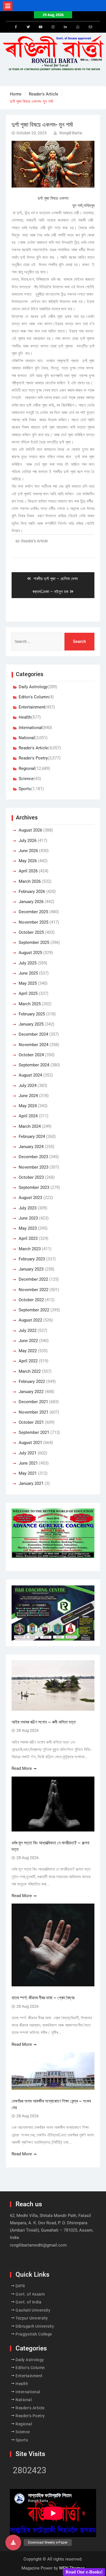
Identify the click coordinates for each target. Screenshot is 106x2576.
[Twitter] (28, 27)
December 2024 (33, 1034)
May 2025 (28, 983)
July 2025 (28, 963)
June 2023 (28, 1218)
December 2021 (33, 1402)
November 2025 (33, 922)
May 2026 (28, 861)
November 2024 (33, 1045)
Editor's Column (34, 697)
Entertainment (32, 707)
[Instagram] (53, 27)
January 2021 (31, 1483)
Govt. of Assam (30, 2294)
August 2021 (30, 1443)
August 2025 (30, 953)
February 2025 (32, 1014)
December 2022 (33, 1279)
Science (26, 779)
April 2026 (28, 871)
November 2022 (33, 1290)
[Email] (90, 27)
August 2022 (30, 1320)
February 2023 (32, 1259)
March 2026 (30, 881)
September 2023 (34, 1187)
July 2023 (28, 1208)
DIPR (20, 2286)
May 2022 (28, 1351)
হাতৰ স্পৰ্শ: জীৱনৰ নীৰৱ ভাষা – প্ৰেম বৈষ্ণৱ (43, 1998)
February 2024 (32, 1137)
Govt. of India (28, 2302)
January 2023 (31, 1269)
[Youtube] (41, 27)
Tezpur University (32, 2318)
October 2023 (31, 1177)
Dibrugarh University (35, 2326)
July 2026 (28, 841)
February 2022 (32, 1381)
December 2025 (33, 912)
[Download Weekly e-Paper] (13, 2542)
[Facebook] (16, 27)
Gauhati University (33, 2310)
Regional (27, 768)
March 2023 (30, 1249)
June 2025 (28, 973)
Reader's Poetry (33, 758)
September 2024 (34, 1065)
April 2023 (28, 1238)
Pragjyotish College (34, 2334)
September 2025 (34, 942)
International (31, 728)
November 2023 (33, 1167)
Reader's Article (34, 541)
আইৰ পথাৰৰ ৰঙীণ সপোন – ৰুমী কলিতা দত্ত (44, 1722)
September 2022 (34, 1310)
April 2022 (28, 1361)
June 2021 (28, 1463)
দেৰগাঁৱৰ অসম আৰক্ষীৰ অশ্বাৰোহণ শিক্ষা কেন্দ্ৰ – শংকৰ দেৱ (51, 2104)
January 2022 (31, 1392)
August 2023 (30, 1198)
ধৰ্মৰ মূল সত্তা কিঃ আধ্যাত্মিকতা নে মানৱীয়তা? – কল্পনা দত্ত (50, 1846)
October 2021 (31, 1422)
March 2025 (30, 1004)
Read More (22, 1768)
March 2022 (30, 1371)
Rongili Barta (71, 133)
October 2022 (31, 1300)
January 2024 (31, 1147)
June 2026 (28, 851)
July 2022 (28, 1331)
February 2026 (32, 892)
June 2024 (28, 1096)
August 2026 (30, 830)
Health (25, 717)
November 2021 (33, 1412)
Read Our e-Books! (84, 2572)
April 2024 (28, 1116)
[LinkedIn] (66, 27)
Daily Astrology (33, 687)
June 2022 (28, 1341)
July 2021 (28, 1453)
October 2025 (31, 932)
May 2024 (28, 1106)
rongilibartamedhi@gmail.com (38, 2245)
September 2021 (34, 1432)
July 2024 (28, 1086)
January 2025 (31, 1024)
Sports (25, 789)
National (27, 738)
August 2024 (30, 1075)
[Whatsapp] (78, 27)
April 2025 (28, 993)
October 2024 (31, 1055)
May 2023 (28, 1228)
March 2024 (30, 1126)
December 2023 (33, 1157)
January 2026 (31, 902)
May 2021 (28, 1473)
